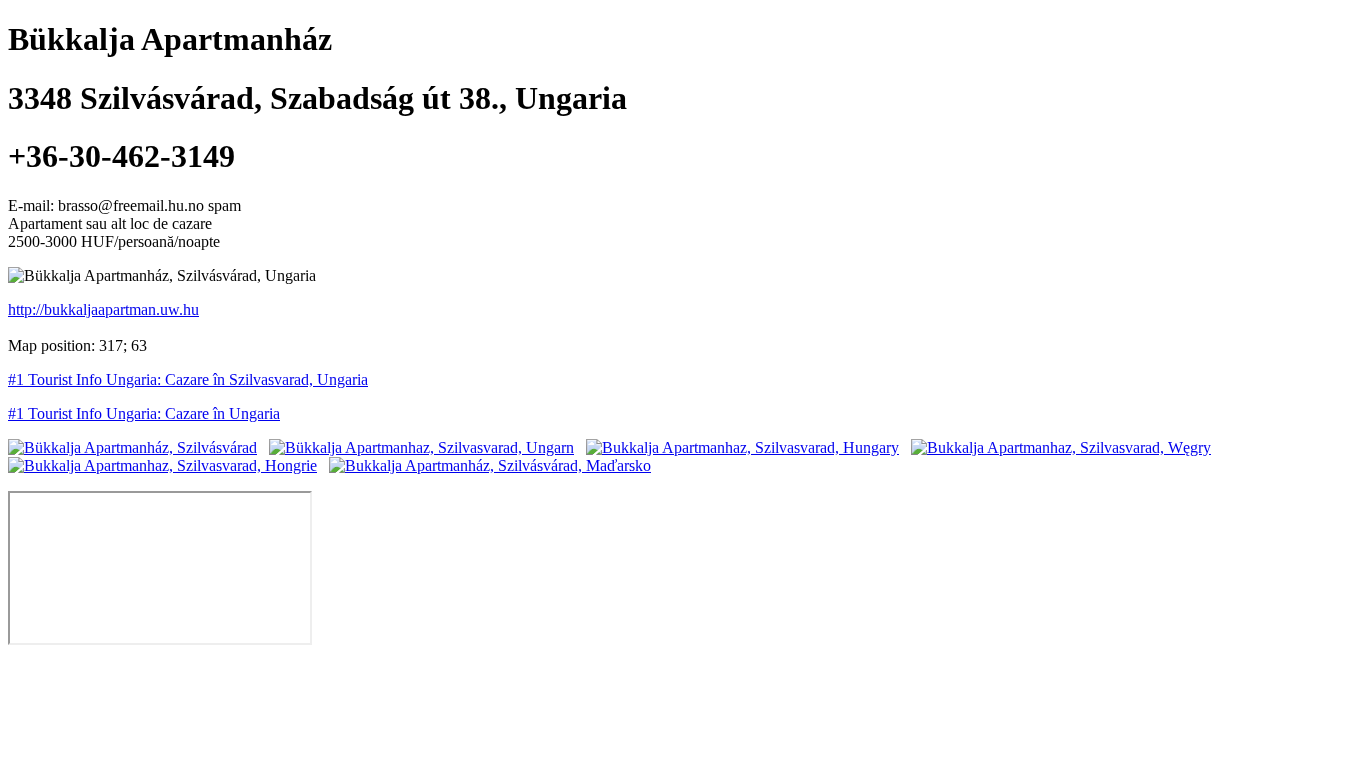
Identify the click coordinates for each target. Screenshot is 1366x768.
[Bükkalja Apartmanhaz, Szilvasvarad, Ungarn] (421, 447)
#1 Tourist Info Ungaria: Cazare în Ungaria (144, 413)
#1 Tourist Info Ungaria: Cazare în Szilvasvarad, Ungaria (188, 379)
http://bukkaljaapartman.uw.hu (103, 309)
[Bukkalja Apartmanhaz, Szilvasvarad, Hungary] (742, 447)
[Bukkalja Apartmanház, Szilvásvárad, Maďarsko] (490, 465)
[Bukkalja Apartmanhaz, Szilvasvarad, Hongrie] (162, 465)
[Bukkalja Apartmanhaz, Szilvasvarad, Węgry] (1061, 447)
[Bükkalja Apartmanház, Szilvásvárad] (132, 447)
